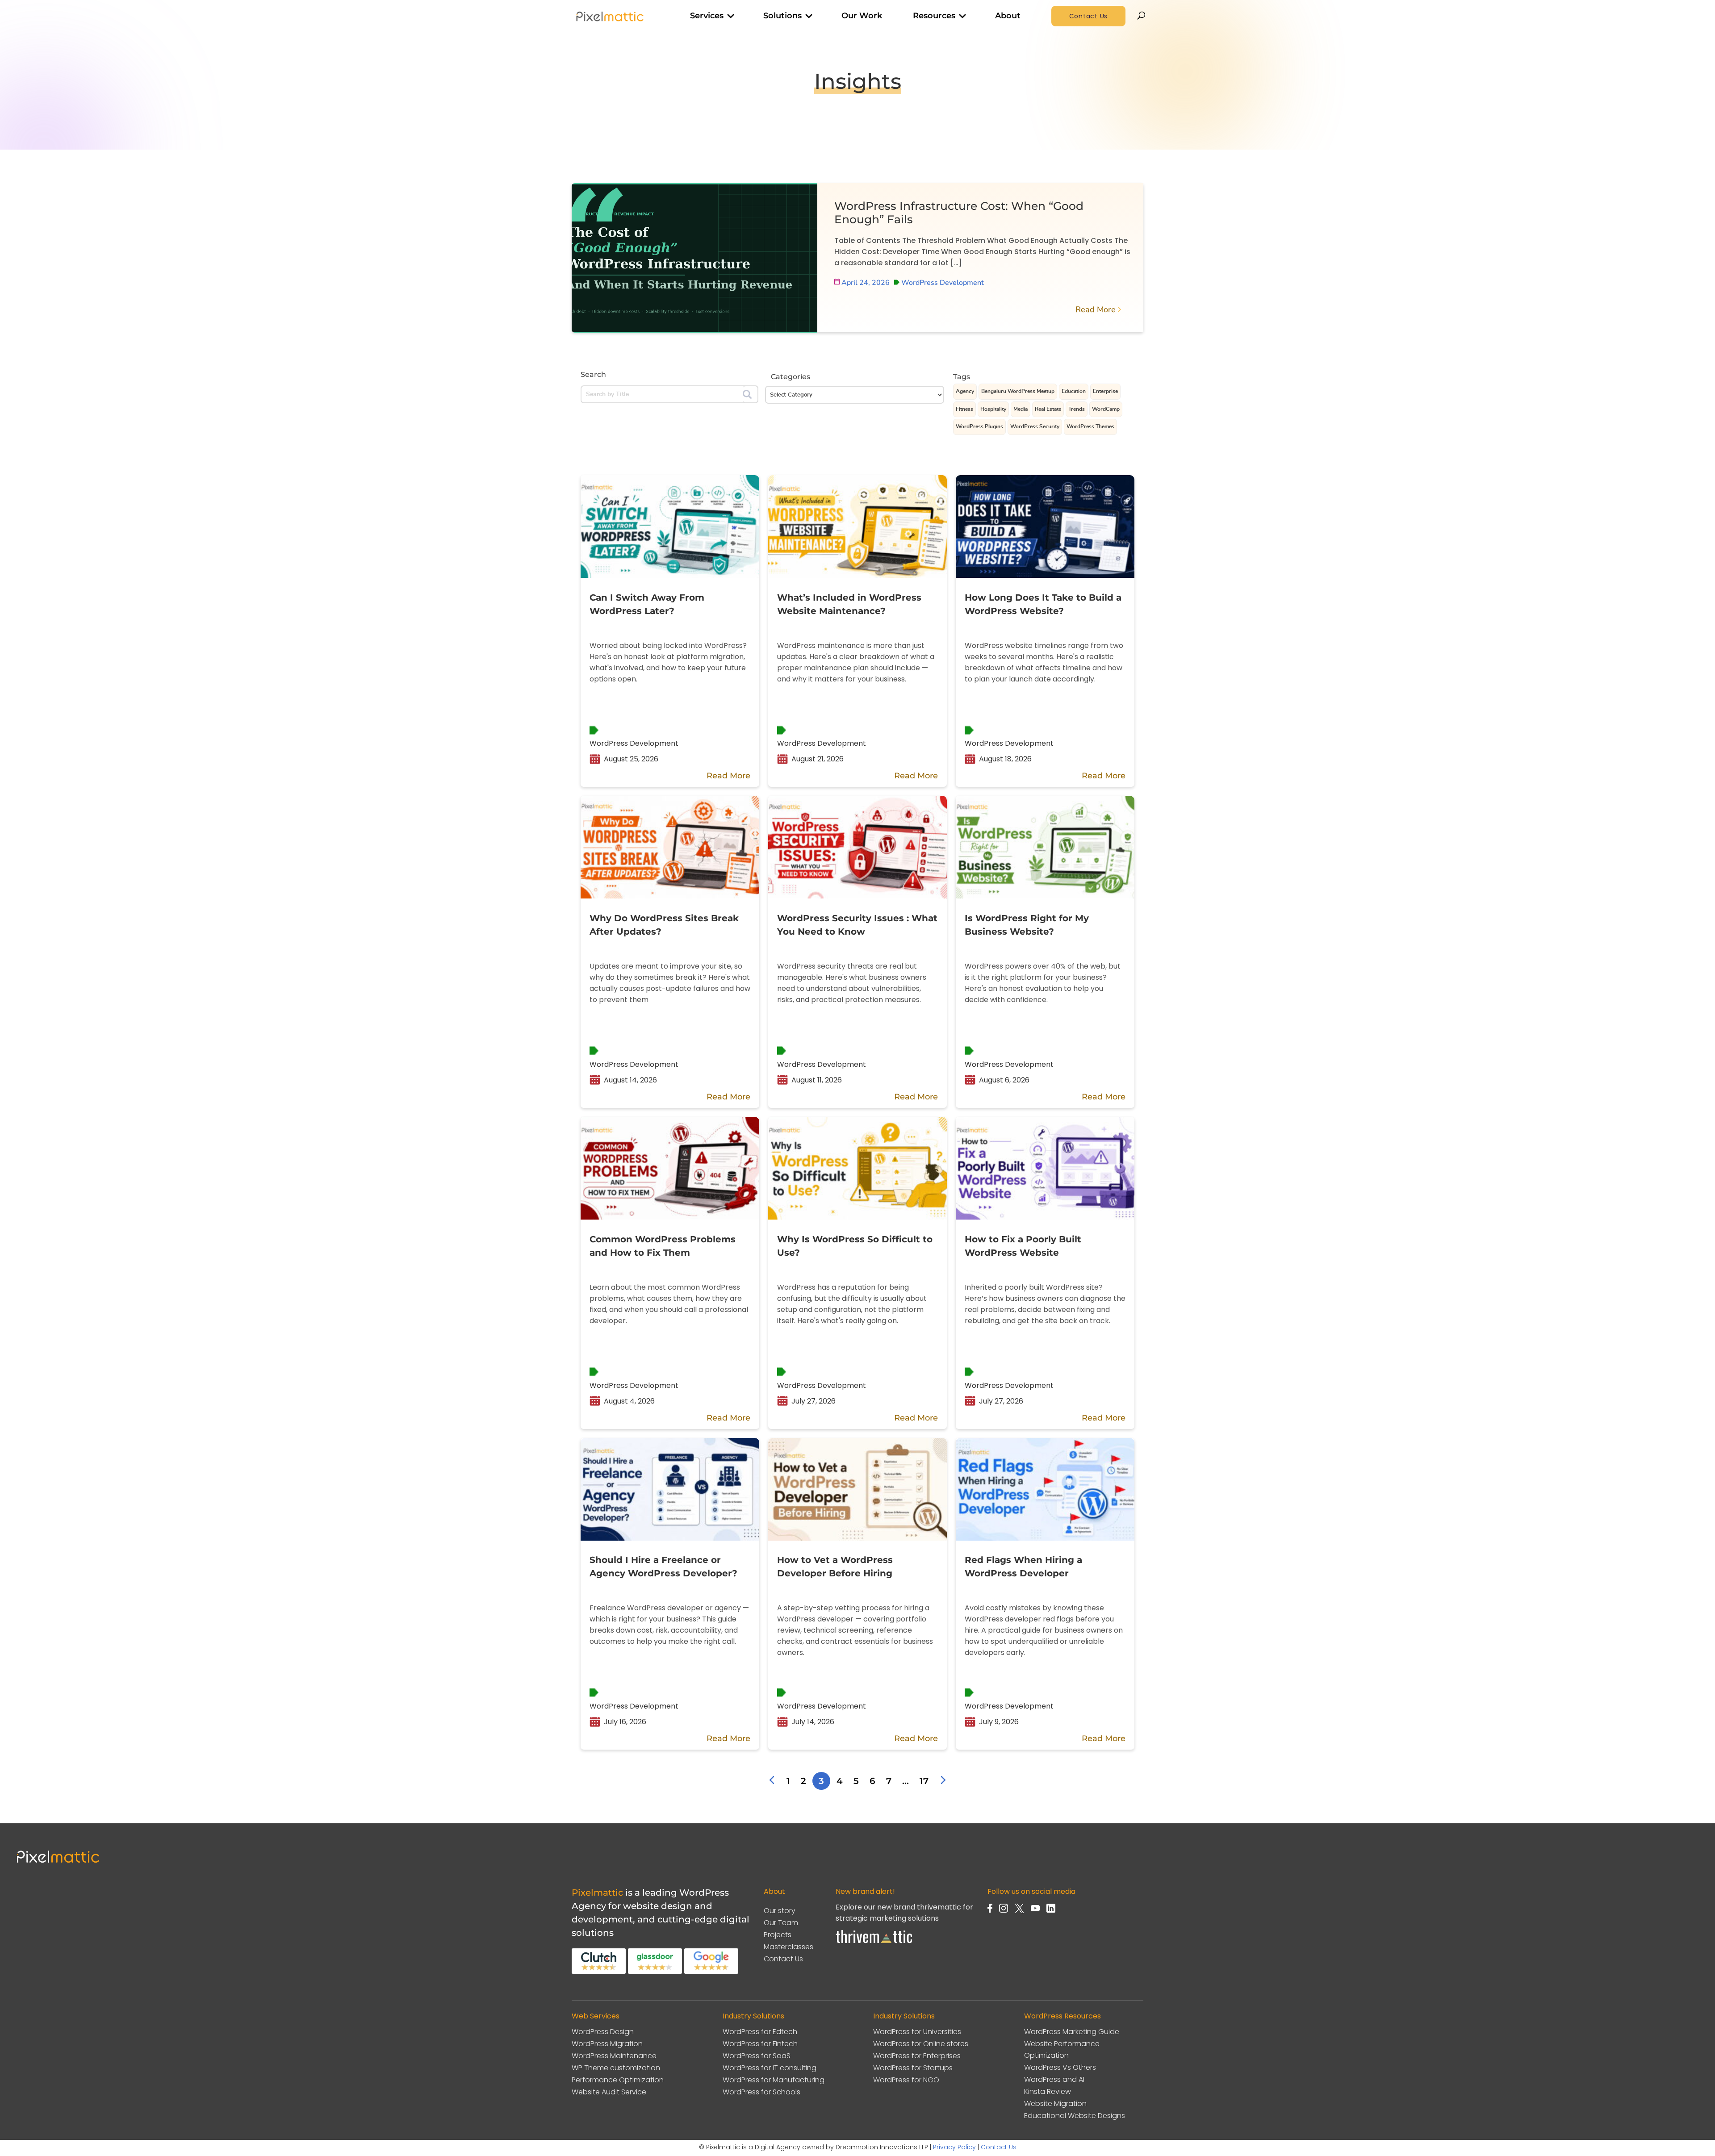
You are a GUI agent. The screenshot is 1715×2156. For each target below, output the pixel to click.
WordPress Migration (607, 2044)
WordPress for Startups (913, 2068)
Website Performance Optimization (1062, 2049)
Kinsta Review (1048, 2091)
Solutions (782, 16)
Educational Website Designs (1075, 2116)
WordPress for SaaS (757, 2056)
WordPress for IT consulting (770, 2068)
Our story (780, 1911)
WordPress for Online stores (921, 2044)
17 (924, 1781)
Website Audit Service (609, 2092)
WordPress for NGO (906, 2080)
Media (1021, 409)
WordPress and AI (1054, 2079)
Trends (1077, 409)
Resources (934, 16)
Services (707, 16)
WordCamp (1106, 409)
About (1008, 16)
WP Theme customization (616, 2068)
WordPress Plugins (979, 426)
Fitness (964, 409)
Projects (778, 1935)
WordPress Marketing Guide (1072, 2032)
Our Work (862, 16)
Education (1074, 391)
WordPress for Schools (761, 2092)
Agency (965, 391)
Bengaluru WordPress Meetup (1018, 391)
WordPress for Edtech (760, 2032)
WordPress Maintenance (614, 2056)
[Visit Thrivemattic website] (874, 1946)
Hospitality (993, 409)
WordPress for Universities (917, 2032)
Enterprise (1105, 391)
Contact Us (1089, 16)
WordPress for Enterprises (917, 2056)
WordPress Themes (1090, 426)
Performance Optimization (618, 2080)
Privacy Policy (954, 2147)
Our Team (781, 1923)
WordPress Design (603, 2032)
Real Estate (1048, 409)
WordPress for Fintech (760, 2044)
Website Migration (1055, 2104)
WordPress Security (1035, 426)
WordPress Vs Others (1060, 2067)
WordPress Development (942, 283)
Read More (1096, 309)
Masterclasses (788, 1947)
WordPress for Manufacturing (774, 2080)
